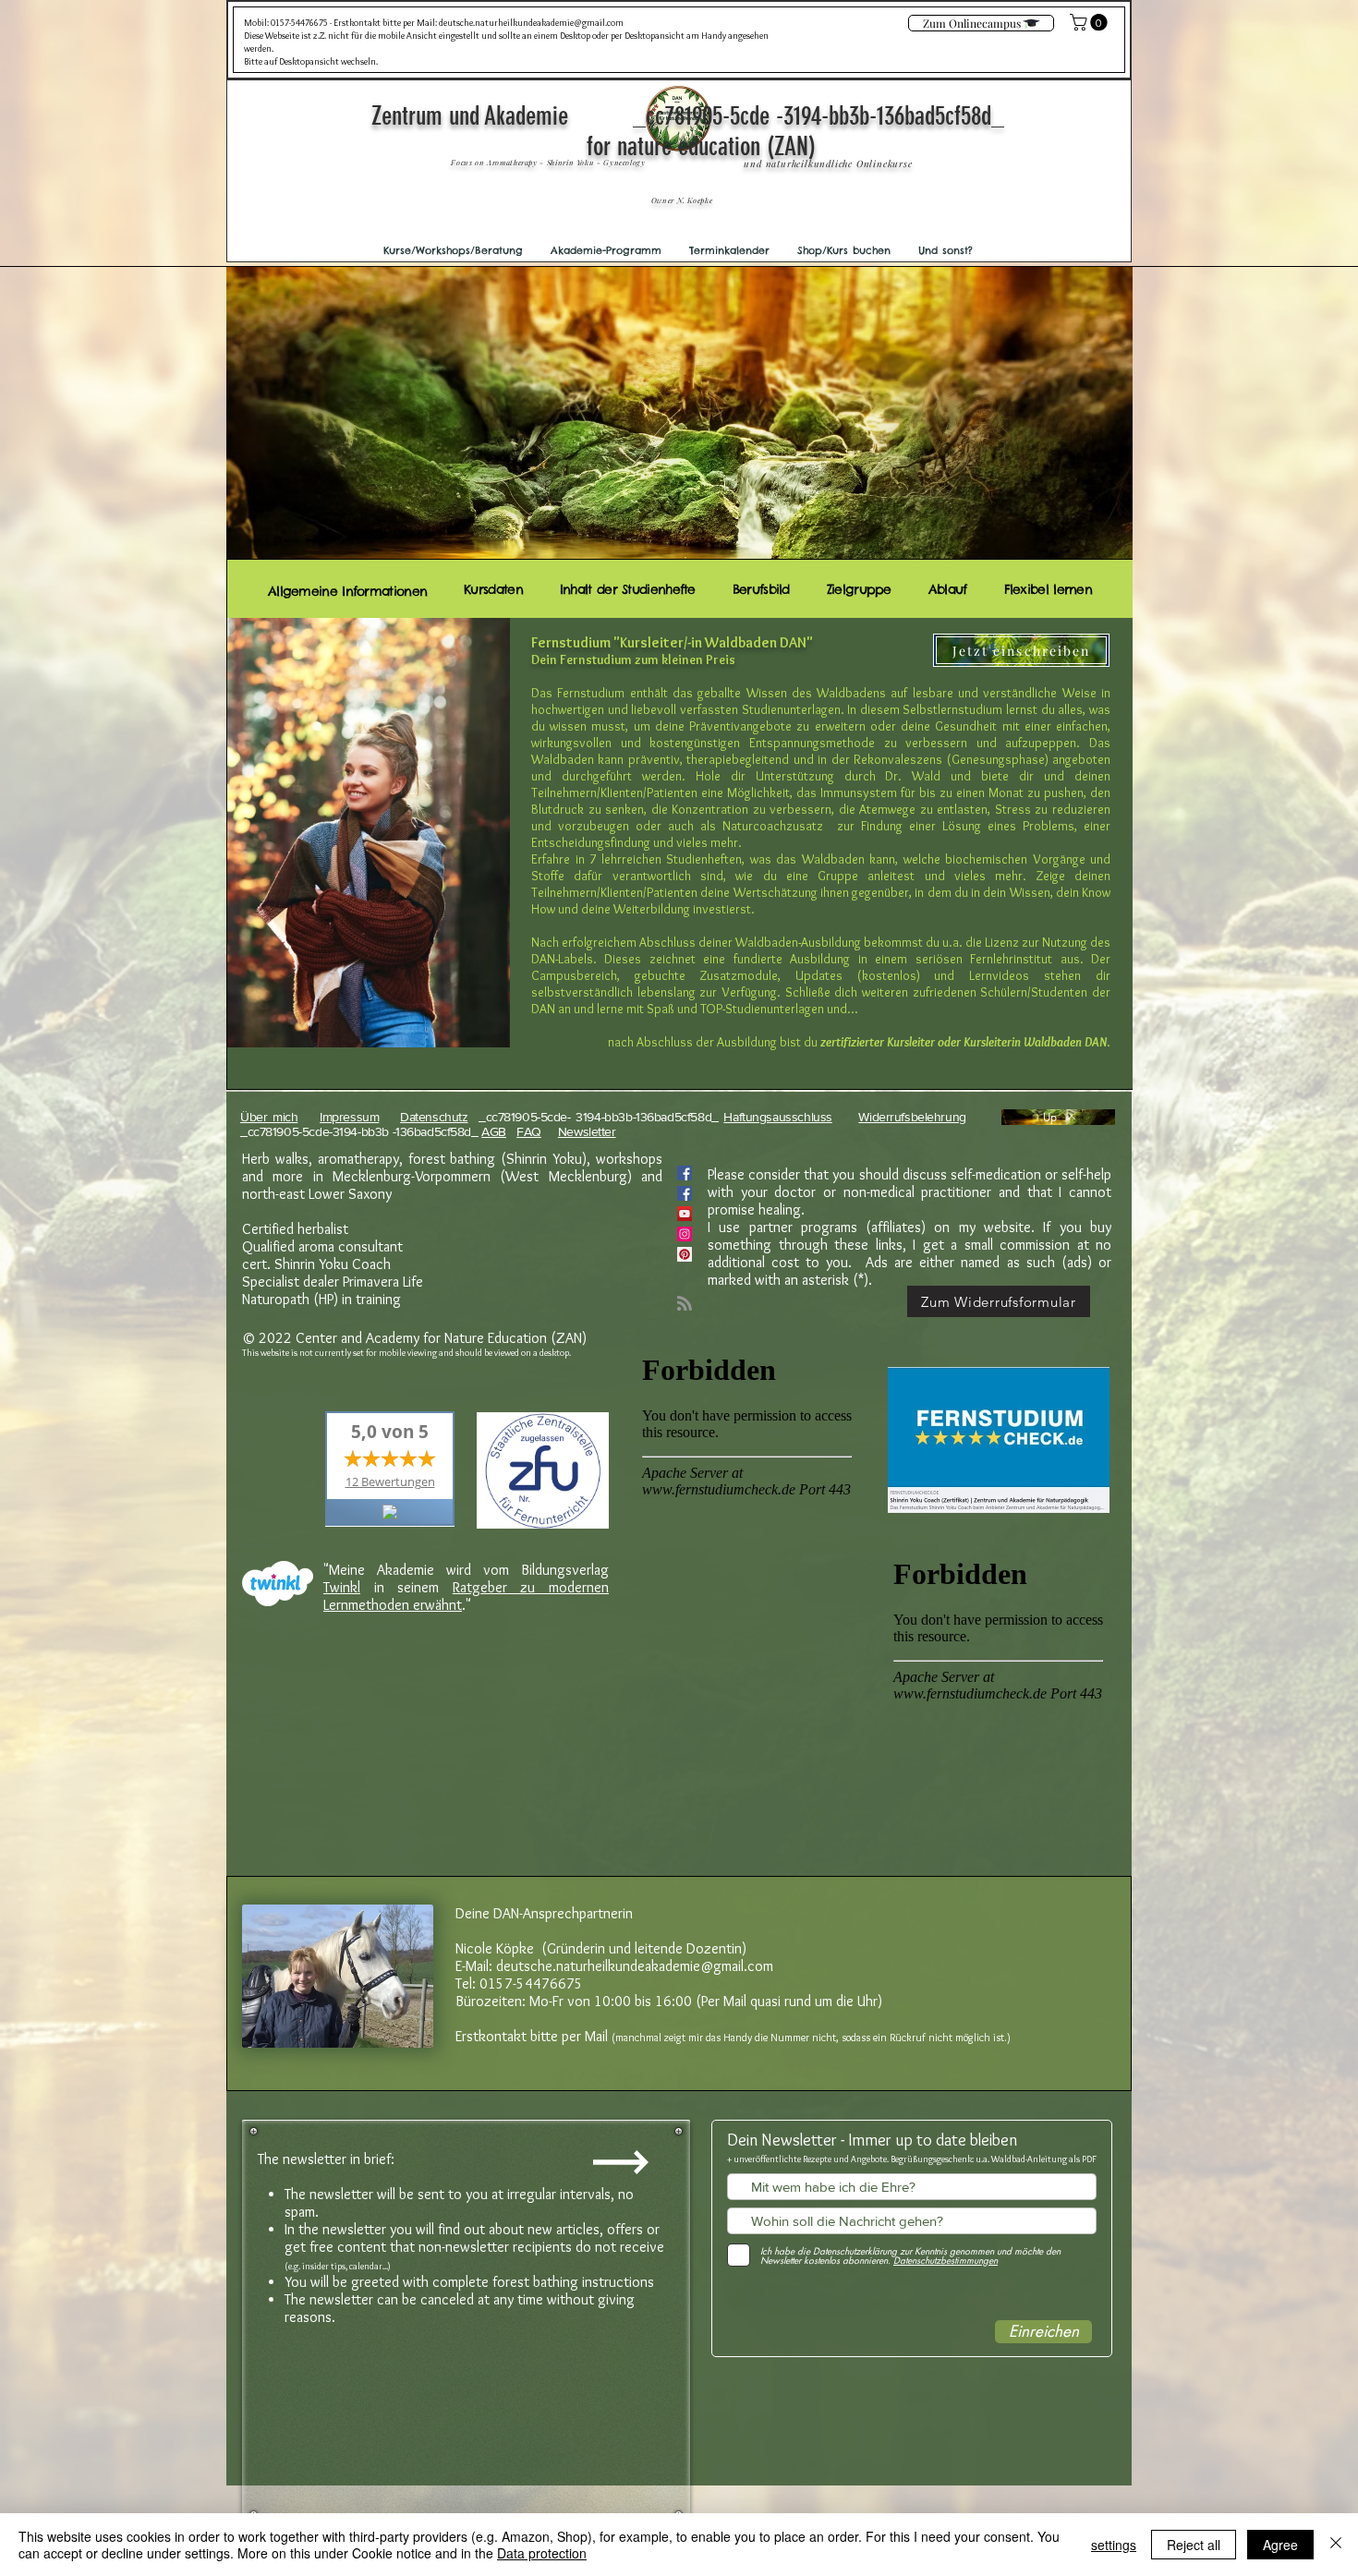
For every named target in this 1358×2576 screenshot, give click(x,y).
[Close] (1336, 2545)
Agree (1280, 2545)
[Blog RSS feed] (685, 1304)
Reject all (1194, 2545)
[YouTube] (685, 1214)
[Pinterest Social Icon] (685, 1254)
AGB (494, 1131)
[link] (1091, 22)
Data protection (542, 2553)
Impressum (349, 1117)
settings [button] (1114, 2545)
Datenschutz (434, 1117)
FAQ (529, 1131)
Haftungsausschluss (777, 1117)
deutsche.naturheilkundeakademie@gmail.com (531, 23)
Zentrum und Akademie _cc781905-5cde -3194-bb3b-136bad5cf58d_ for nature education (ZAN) (701, 131)
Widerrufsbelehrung (912, 1117)
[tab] (347, 589)
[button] (453, 250)
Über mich (269, 1117)
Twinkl (342, 1587)
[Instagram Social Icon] (685, 1234)
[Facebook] (685, 1193)
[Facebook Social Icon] (685, 1173)
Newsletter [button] (587, 1131)
